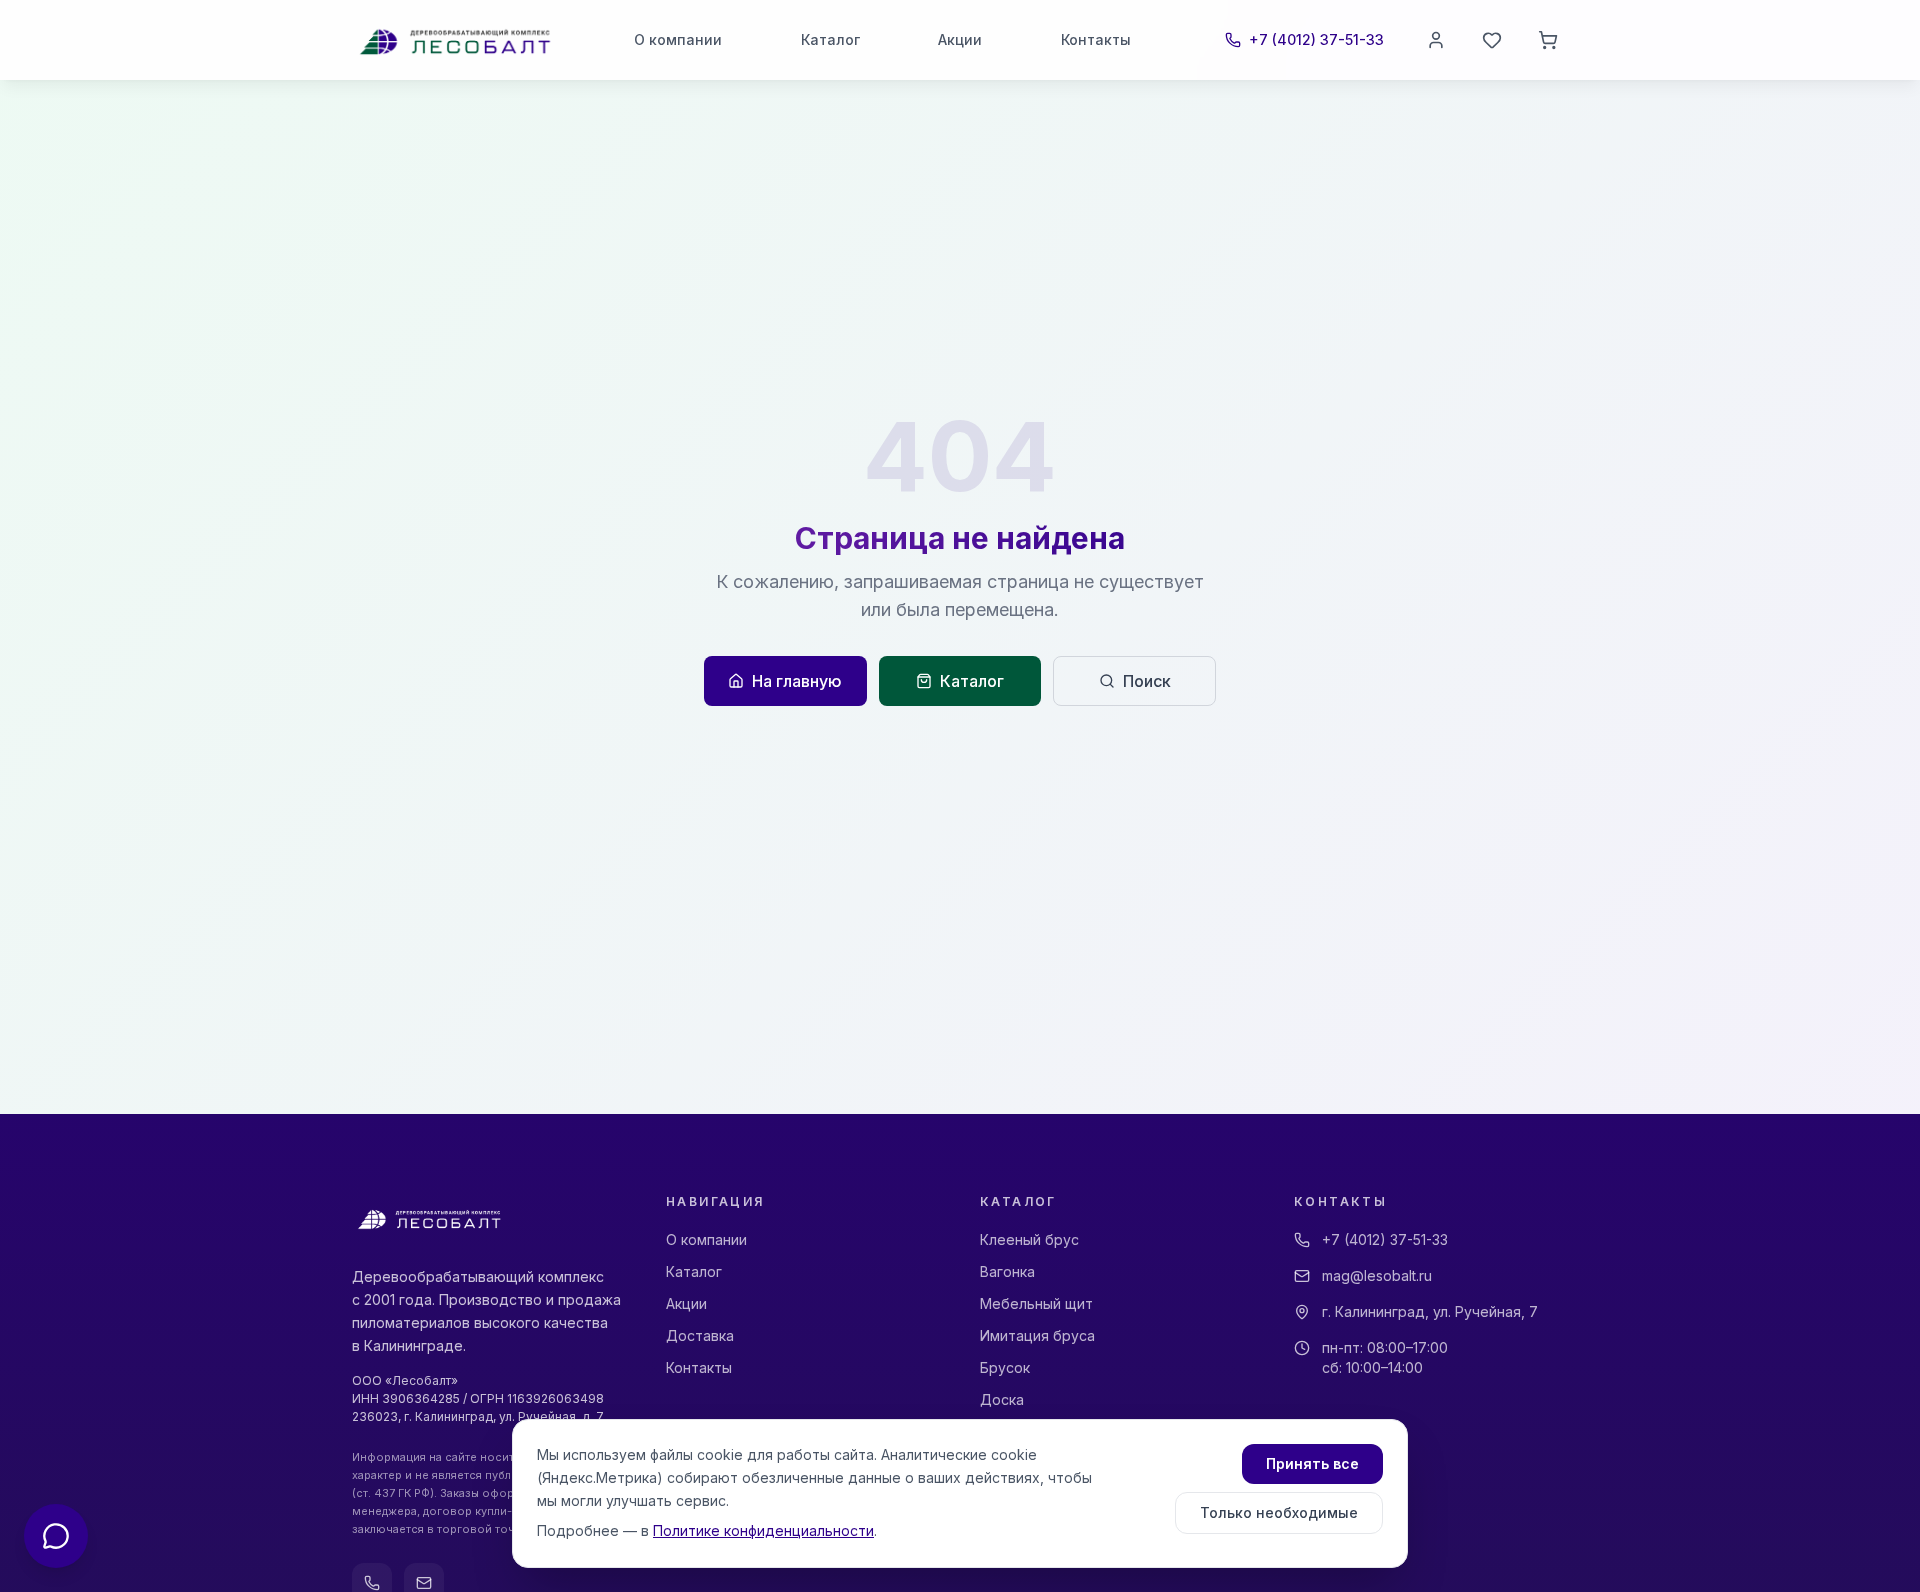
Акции (960, 39)
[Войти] (1436, 40)
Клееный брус (1029, 1239)
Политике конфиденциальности (763, 1530)
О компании (678, 39)
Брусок (1005, 1367)
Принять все (1312, 1463)
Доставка (700, 1335)
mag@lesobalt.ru (1377, 1275)
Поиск (1147, 681)
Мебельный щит (1036, 1303)
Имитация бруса (1037, 1335)
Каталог (830, 39)
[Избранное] (1492, 40)
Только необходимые (1279, 1512)
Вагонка (1007, 1271)
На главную (797, 681)
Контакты (1096, 39)
